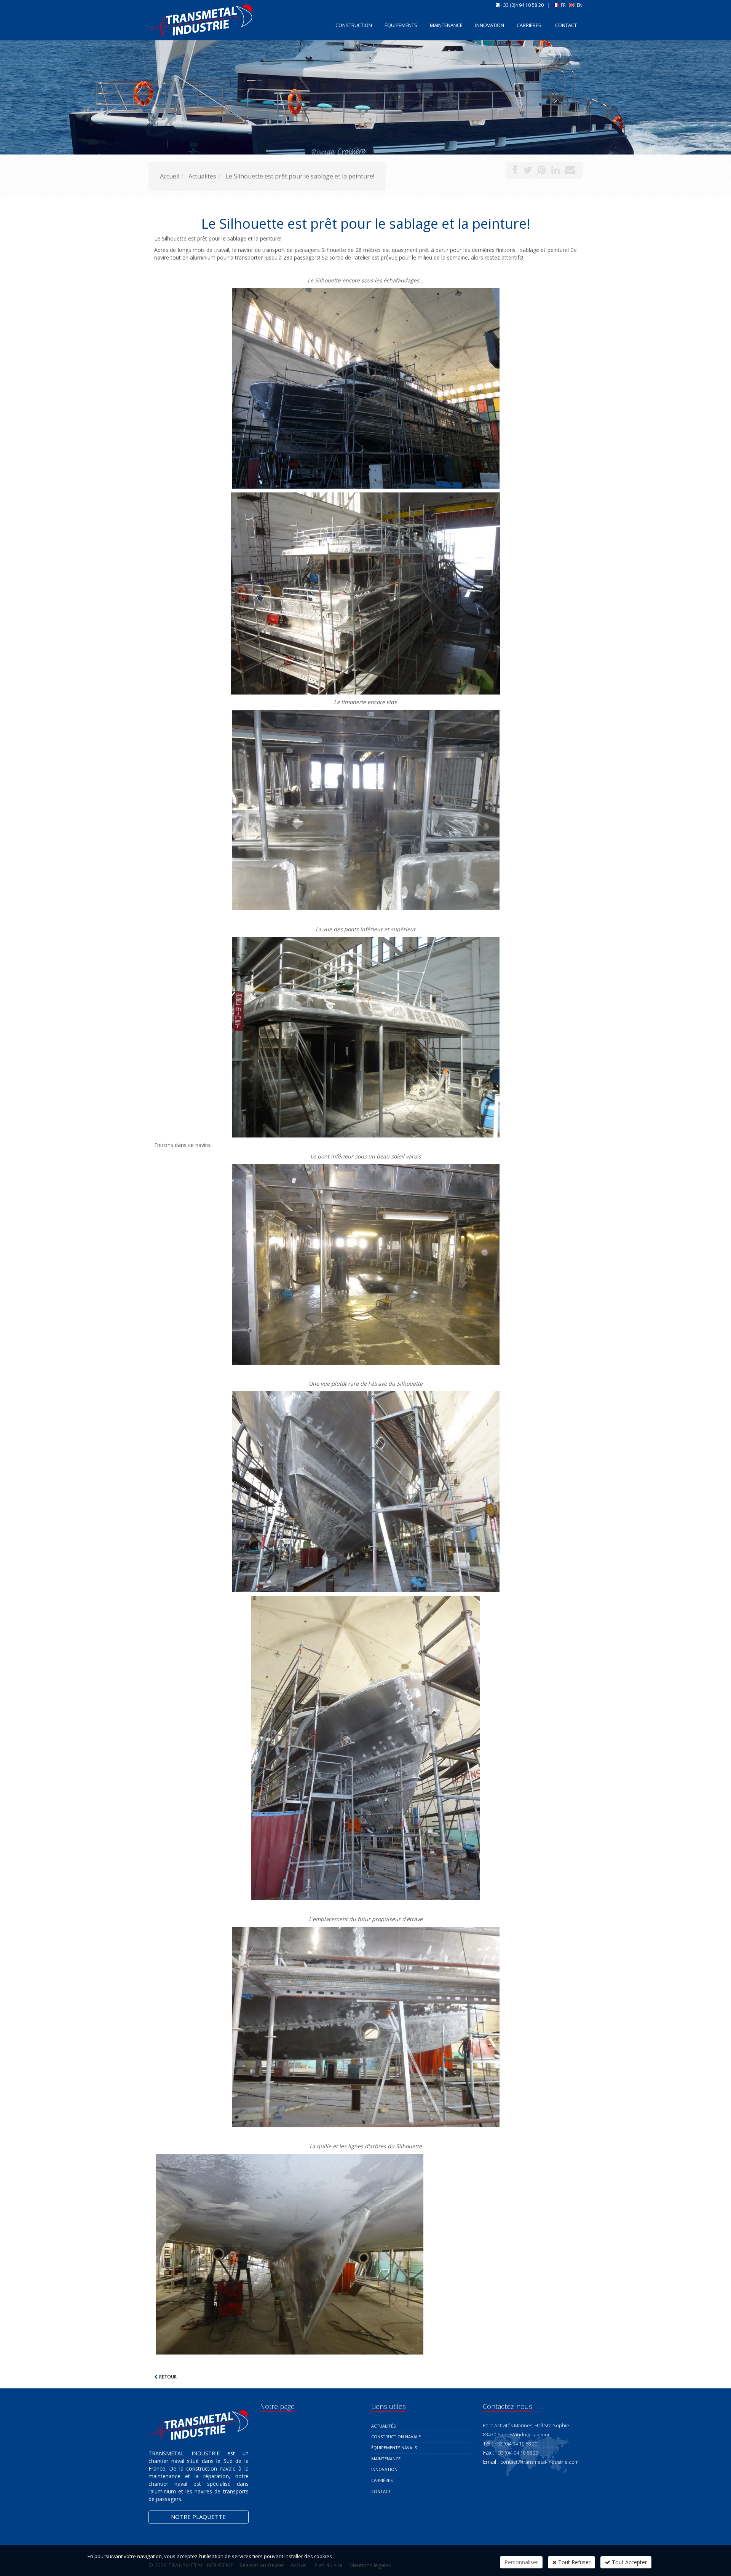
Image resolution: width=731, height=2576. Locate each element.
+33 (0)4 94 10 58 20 (522, 5)
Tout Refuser (574, 2562)
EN (579, 5)
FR (563, 5)
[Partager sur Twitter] (528, 171)
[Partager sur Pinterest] (542, 171)
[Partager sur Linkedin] (555, 171)
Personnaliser (521, 2562)
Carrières (529, 25)
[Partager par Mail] (570, 171)
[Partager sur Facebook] (515, 171)
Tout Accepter (629, 2562)
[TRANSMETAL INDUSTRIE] (148, 25)
